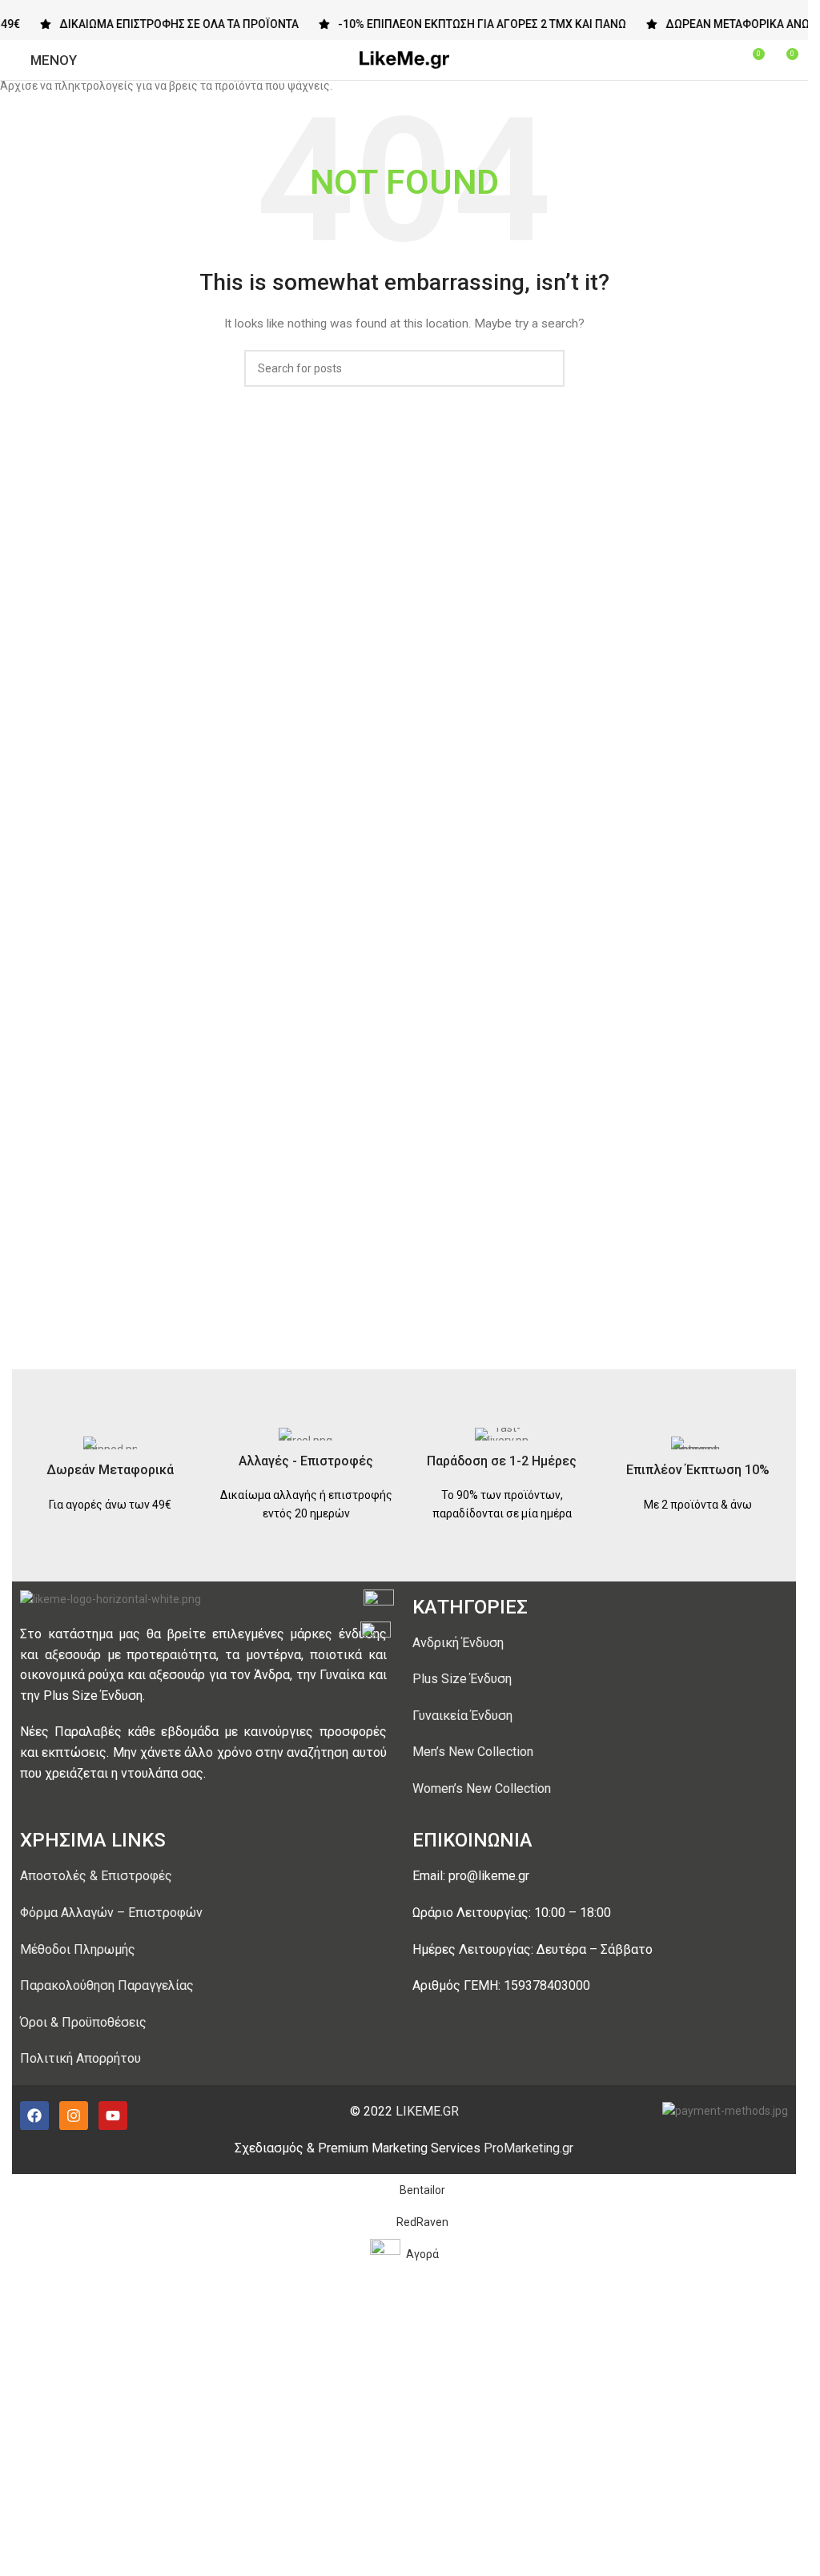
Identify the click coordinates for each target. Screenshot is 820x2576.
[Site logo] (404, 59)
